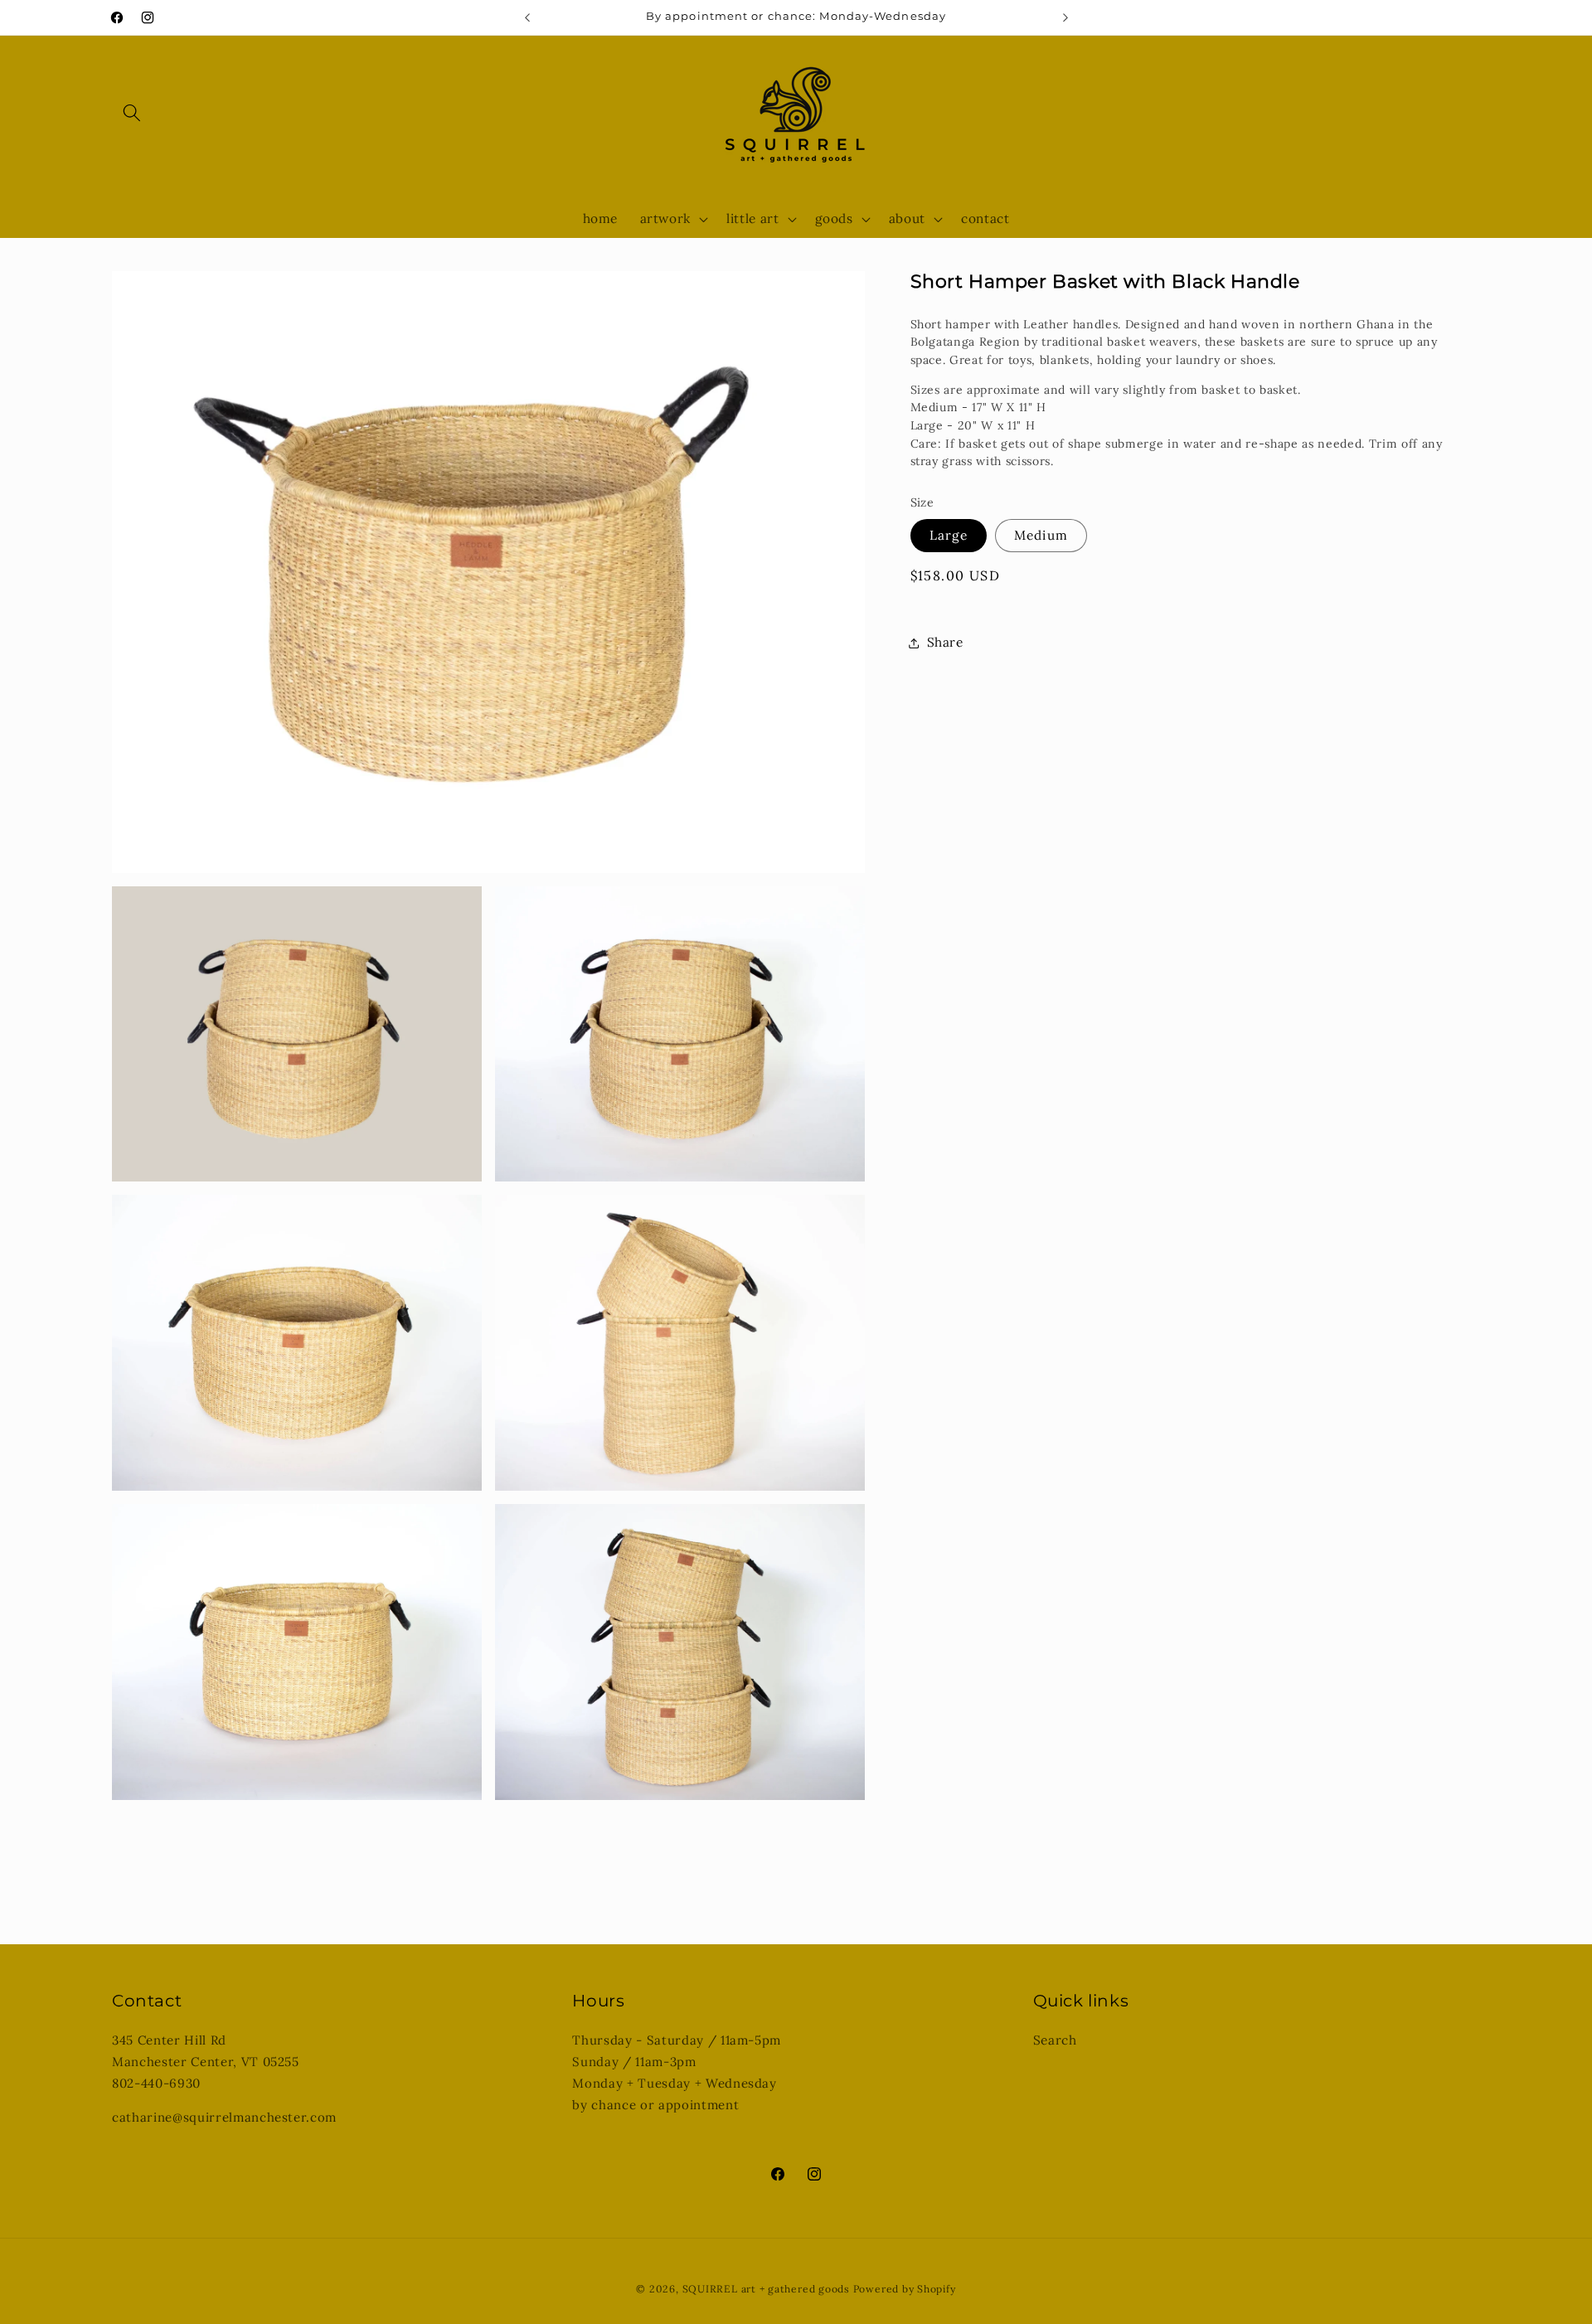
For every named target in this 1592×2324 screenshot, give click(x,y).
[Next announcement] (1065, 17)
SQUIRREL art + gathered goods (766, 2289)
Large (949, 535)
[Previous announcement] (527, 17)
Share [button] (945, 642)
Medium (1041, 535)
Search (1055, 2040)
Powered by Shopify (905, 2289)
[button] (132, 113)
